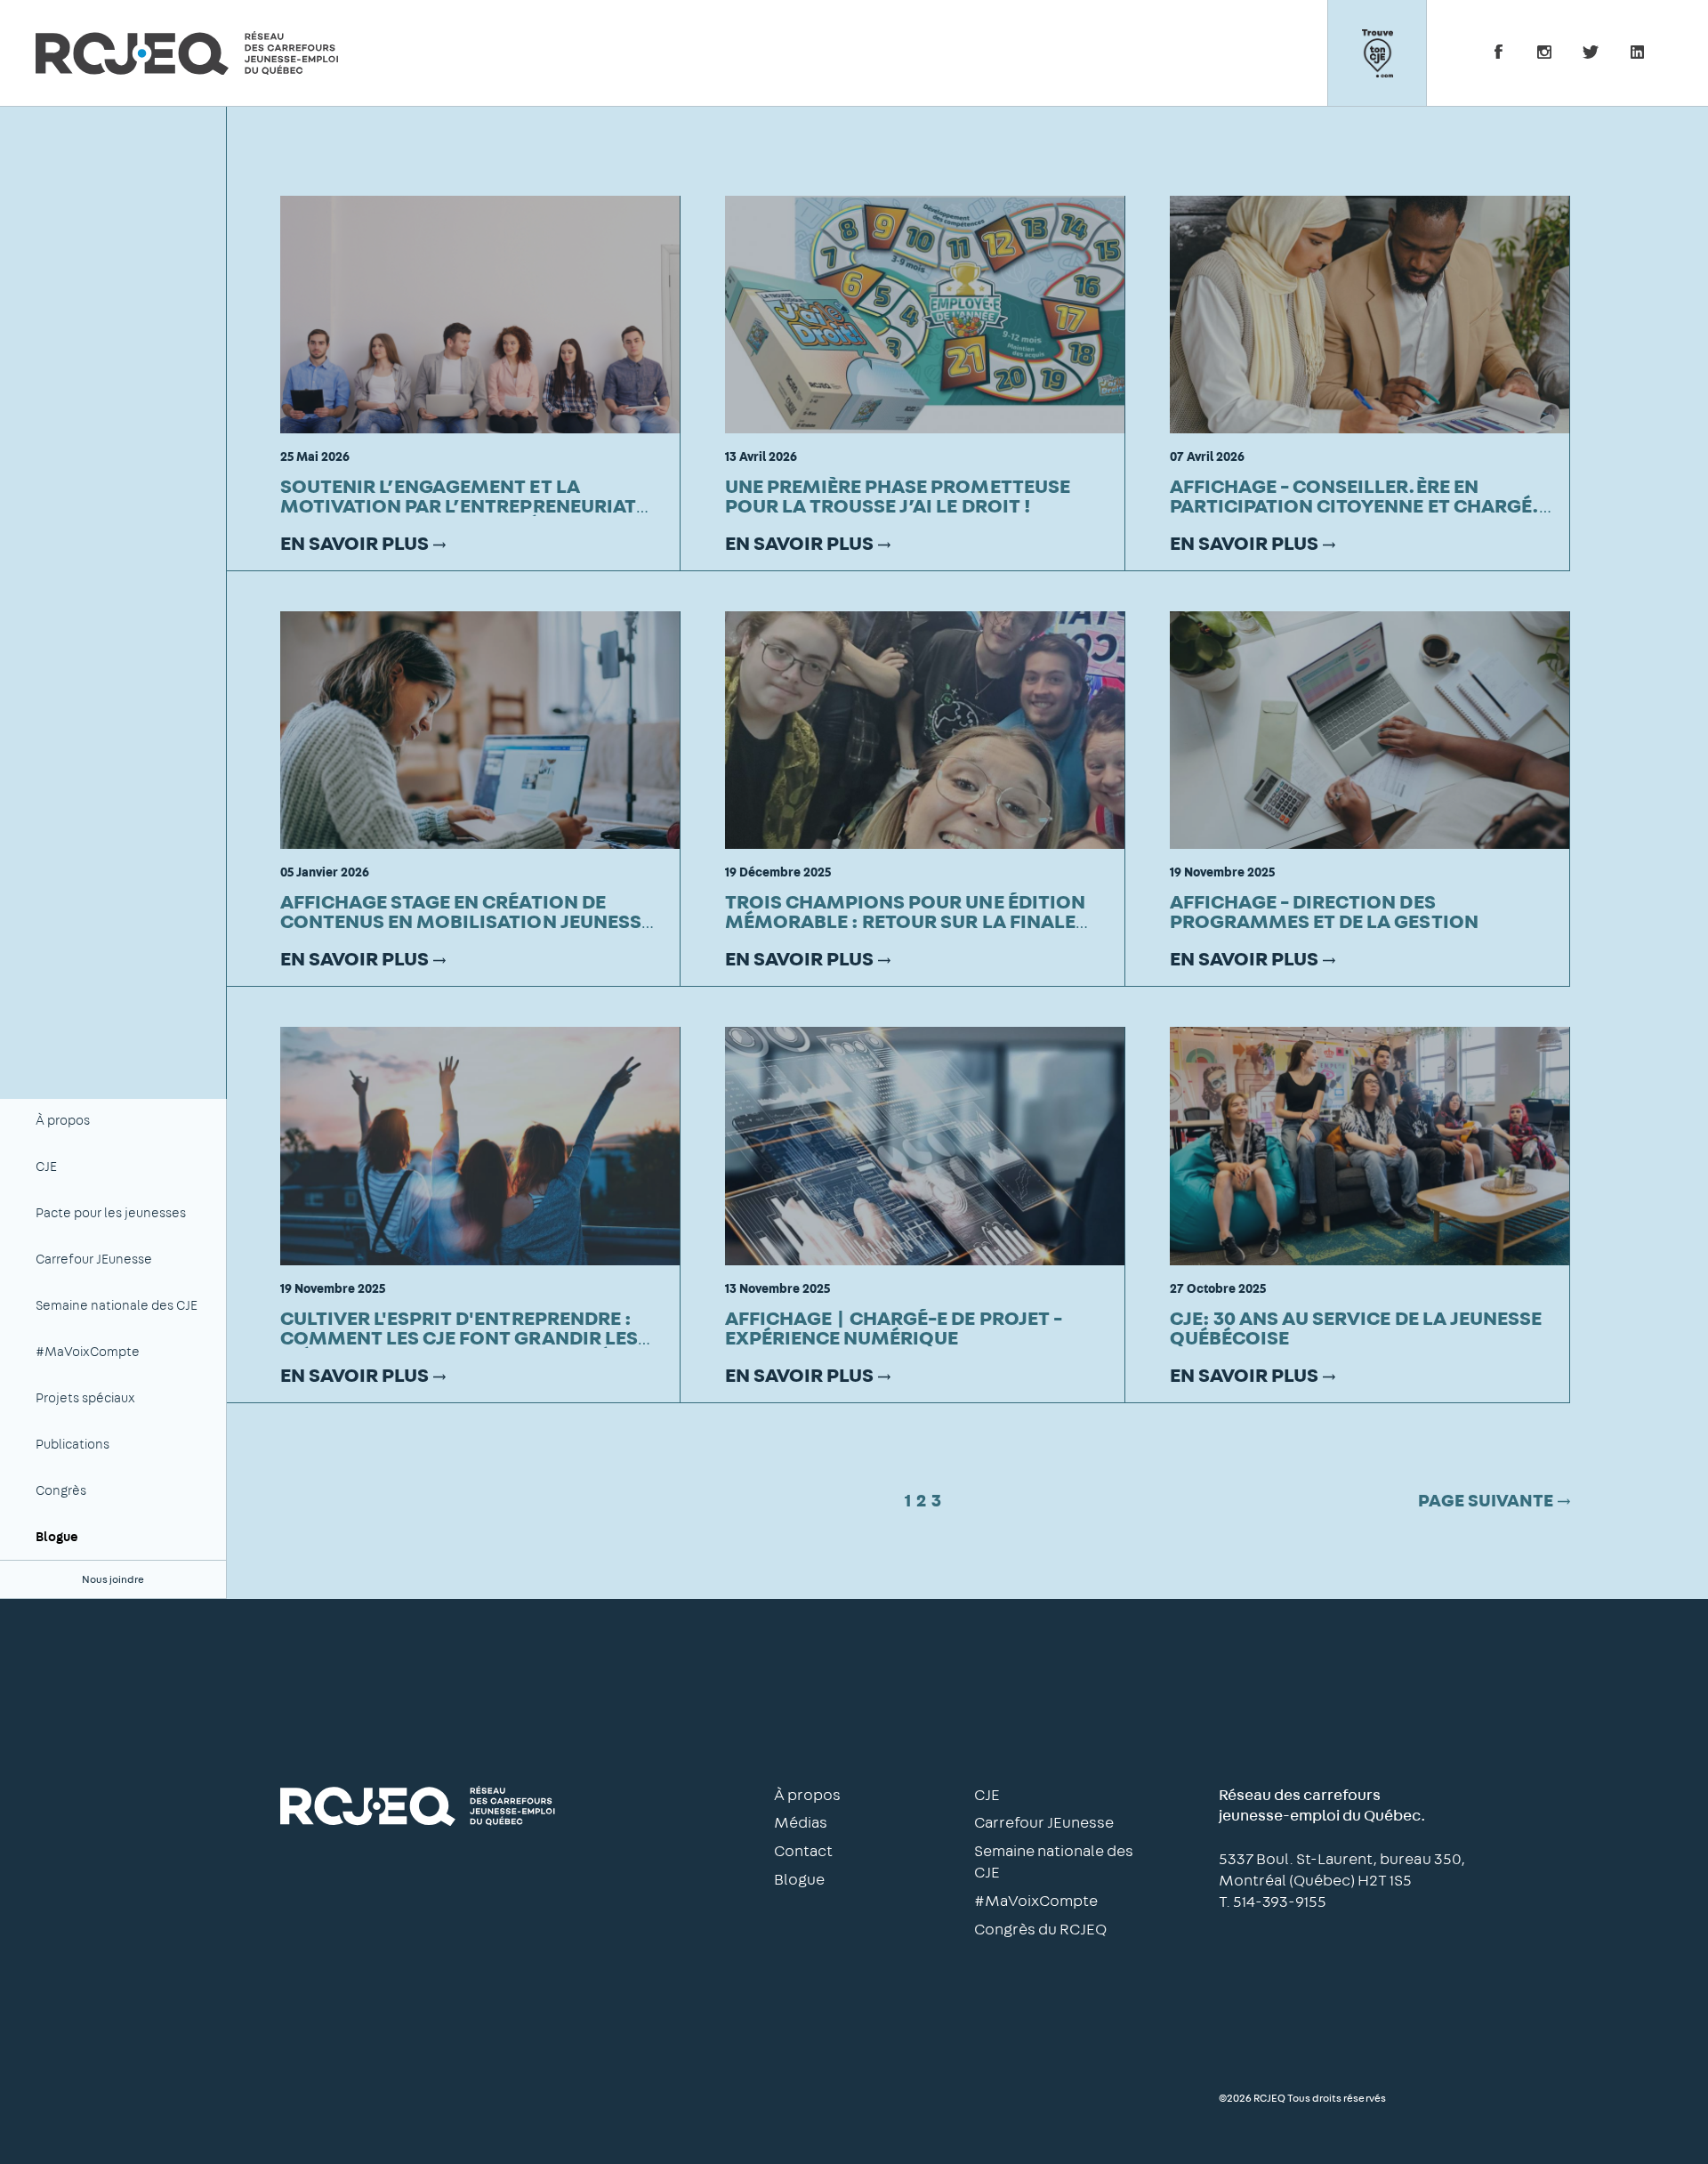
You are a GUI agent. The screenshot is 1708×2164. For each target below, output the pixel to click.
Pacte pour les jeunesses (111, 1213)
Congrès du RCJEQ (1040, 1930)
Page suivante (1486, 1501)
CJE (46, 1167)
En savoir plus (354, 544)
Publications (73, 1445)
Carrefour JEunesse (94, 1260)
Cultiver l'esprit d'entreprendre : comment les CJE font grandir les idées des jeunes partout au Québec (463, 1338)
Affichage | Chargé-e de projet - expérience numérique (894, 1328)
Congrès (61, 1491)
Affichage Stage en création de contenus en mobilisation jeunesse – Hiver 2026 (466, 922)
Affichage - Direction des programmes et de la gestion (1324, 912)
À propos (63, 1121)
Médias (801, 1823)
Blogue (57, 1537)
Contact (803, 1852)
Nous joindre (113, 1579)
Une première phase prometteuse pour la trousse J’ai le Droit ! (898, 497)
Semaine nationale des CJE (117, 1306)
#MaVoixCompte (88, 1352)
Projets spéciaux (85, 1398)
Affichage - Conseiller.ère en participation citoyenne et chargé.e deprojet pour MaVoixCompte (1360, 506)
